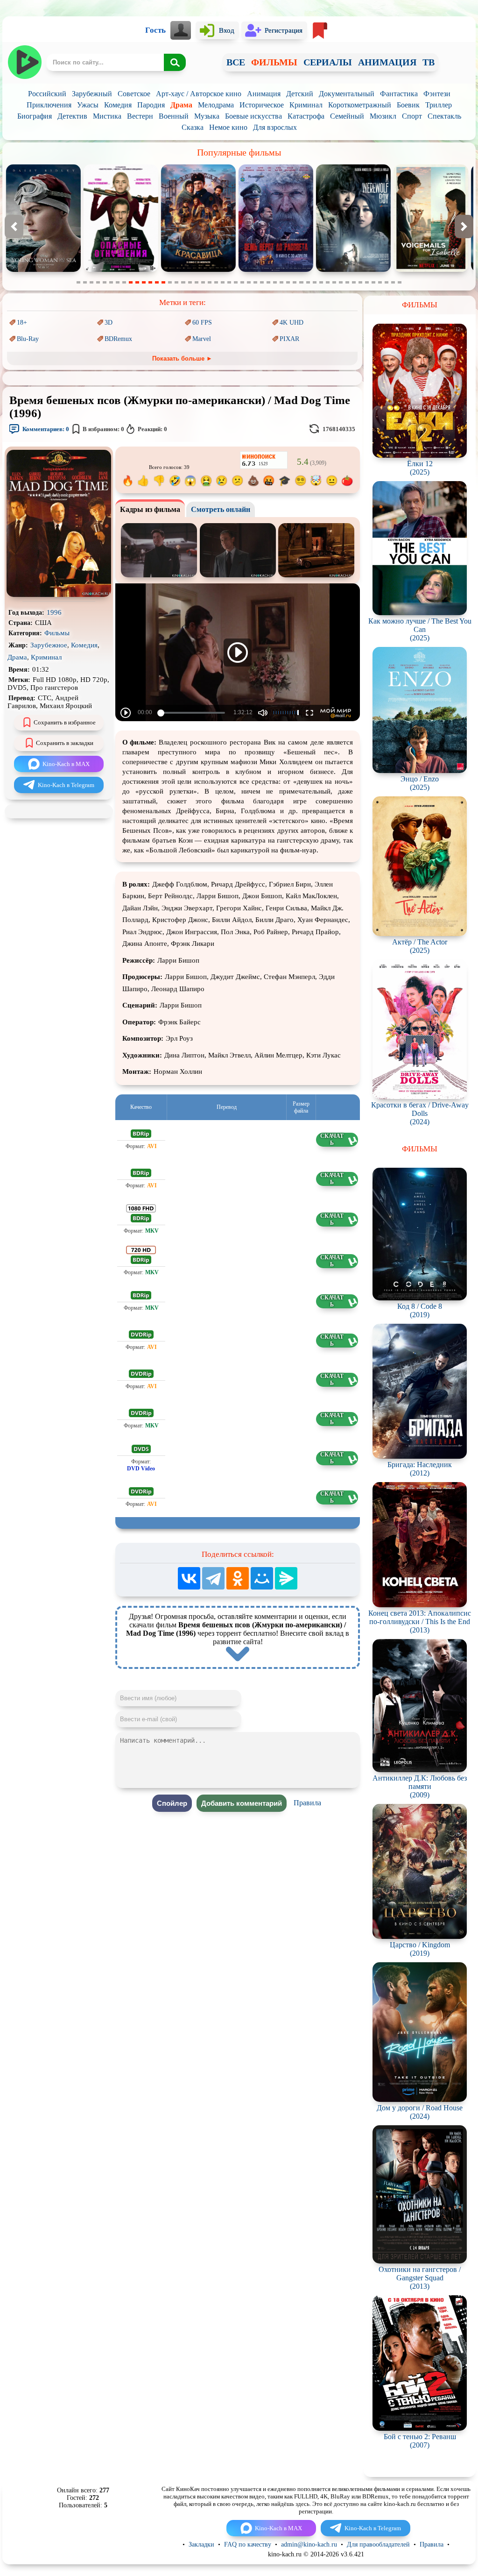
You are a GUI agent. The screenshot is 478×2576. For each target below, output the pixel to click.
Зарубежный (92, 94)
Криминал (306, 105)
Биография (35, 116)
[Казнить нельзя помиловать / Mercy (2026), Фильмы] (431, 270)
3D (109, 323)
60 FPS (202, 323)
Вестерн (140, 116)
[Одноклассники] (238, 1578)
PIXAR (289, 339)
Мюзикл (383, 116)
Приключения (49, 105)
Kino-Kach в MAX (66, 764)
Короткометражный (360, 105)
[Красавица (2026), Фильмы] (43, 270)
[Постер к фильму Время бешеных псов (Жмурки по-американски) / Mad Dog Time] (59, 595)
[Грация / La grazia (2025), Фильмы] (353, 270)
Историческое (262, 105)
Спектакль (444, 116)
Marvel (202, 339)
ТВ (429, 62)
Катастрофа (306, 116)
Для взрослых (275, 127)
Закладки (201, 2544)
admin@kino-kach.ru (309, 2544)
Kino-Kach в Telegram (66, 785)
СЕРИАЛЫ (328, 62)
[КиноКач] (25, 62)
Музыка (207, 116)
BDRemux (118, 339)
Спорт (412, 116)
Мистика (107, 116)
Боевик (408, 105)
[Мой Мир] (262, 1578)
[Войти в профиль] (181, 30)
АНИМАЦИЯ (387, 62)
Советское (134, 94)
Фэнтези (437, 94)
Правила (307, 1803)
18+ (22, 323)
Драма (181, 105)
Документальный (347, 94)
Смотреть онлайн (221, 509)
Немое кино (228, 127)
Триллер (439, 105)
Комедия (118, 105)
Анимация (264, 94)
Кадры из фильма (150, 509)
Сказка (193, 127)
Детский (300, 94)
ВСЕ (236, 62)
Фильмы (57, 633)
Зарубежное (49, 645)
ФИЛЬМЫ (274, 62)
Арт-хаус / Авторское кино (199, 94)
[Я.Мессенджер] (286, 1578)
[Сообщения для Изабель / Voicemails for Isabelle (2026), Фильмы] (276, 270)
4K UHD (292, 323)
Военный (174, 116)
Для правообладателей (378, 2544)
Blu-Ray (28, 339)
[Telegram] (213, 1578)
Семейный (347, 116)
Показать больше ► (182, 358)
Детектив (72, 116)
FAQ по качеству (248, 2544)
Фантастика (399, 94)
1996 (54, 612)
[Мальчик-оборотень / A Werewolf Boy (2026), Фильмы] (198, 270)
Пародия (151, 105)
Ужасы (88, 105)
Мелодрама (216, 105)
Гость (155, 30)
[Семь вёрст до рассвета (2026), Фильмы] (121, 270)
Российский (47, 94)
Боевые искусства (253, 116)
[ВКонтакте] (189, 1578)
